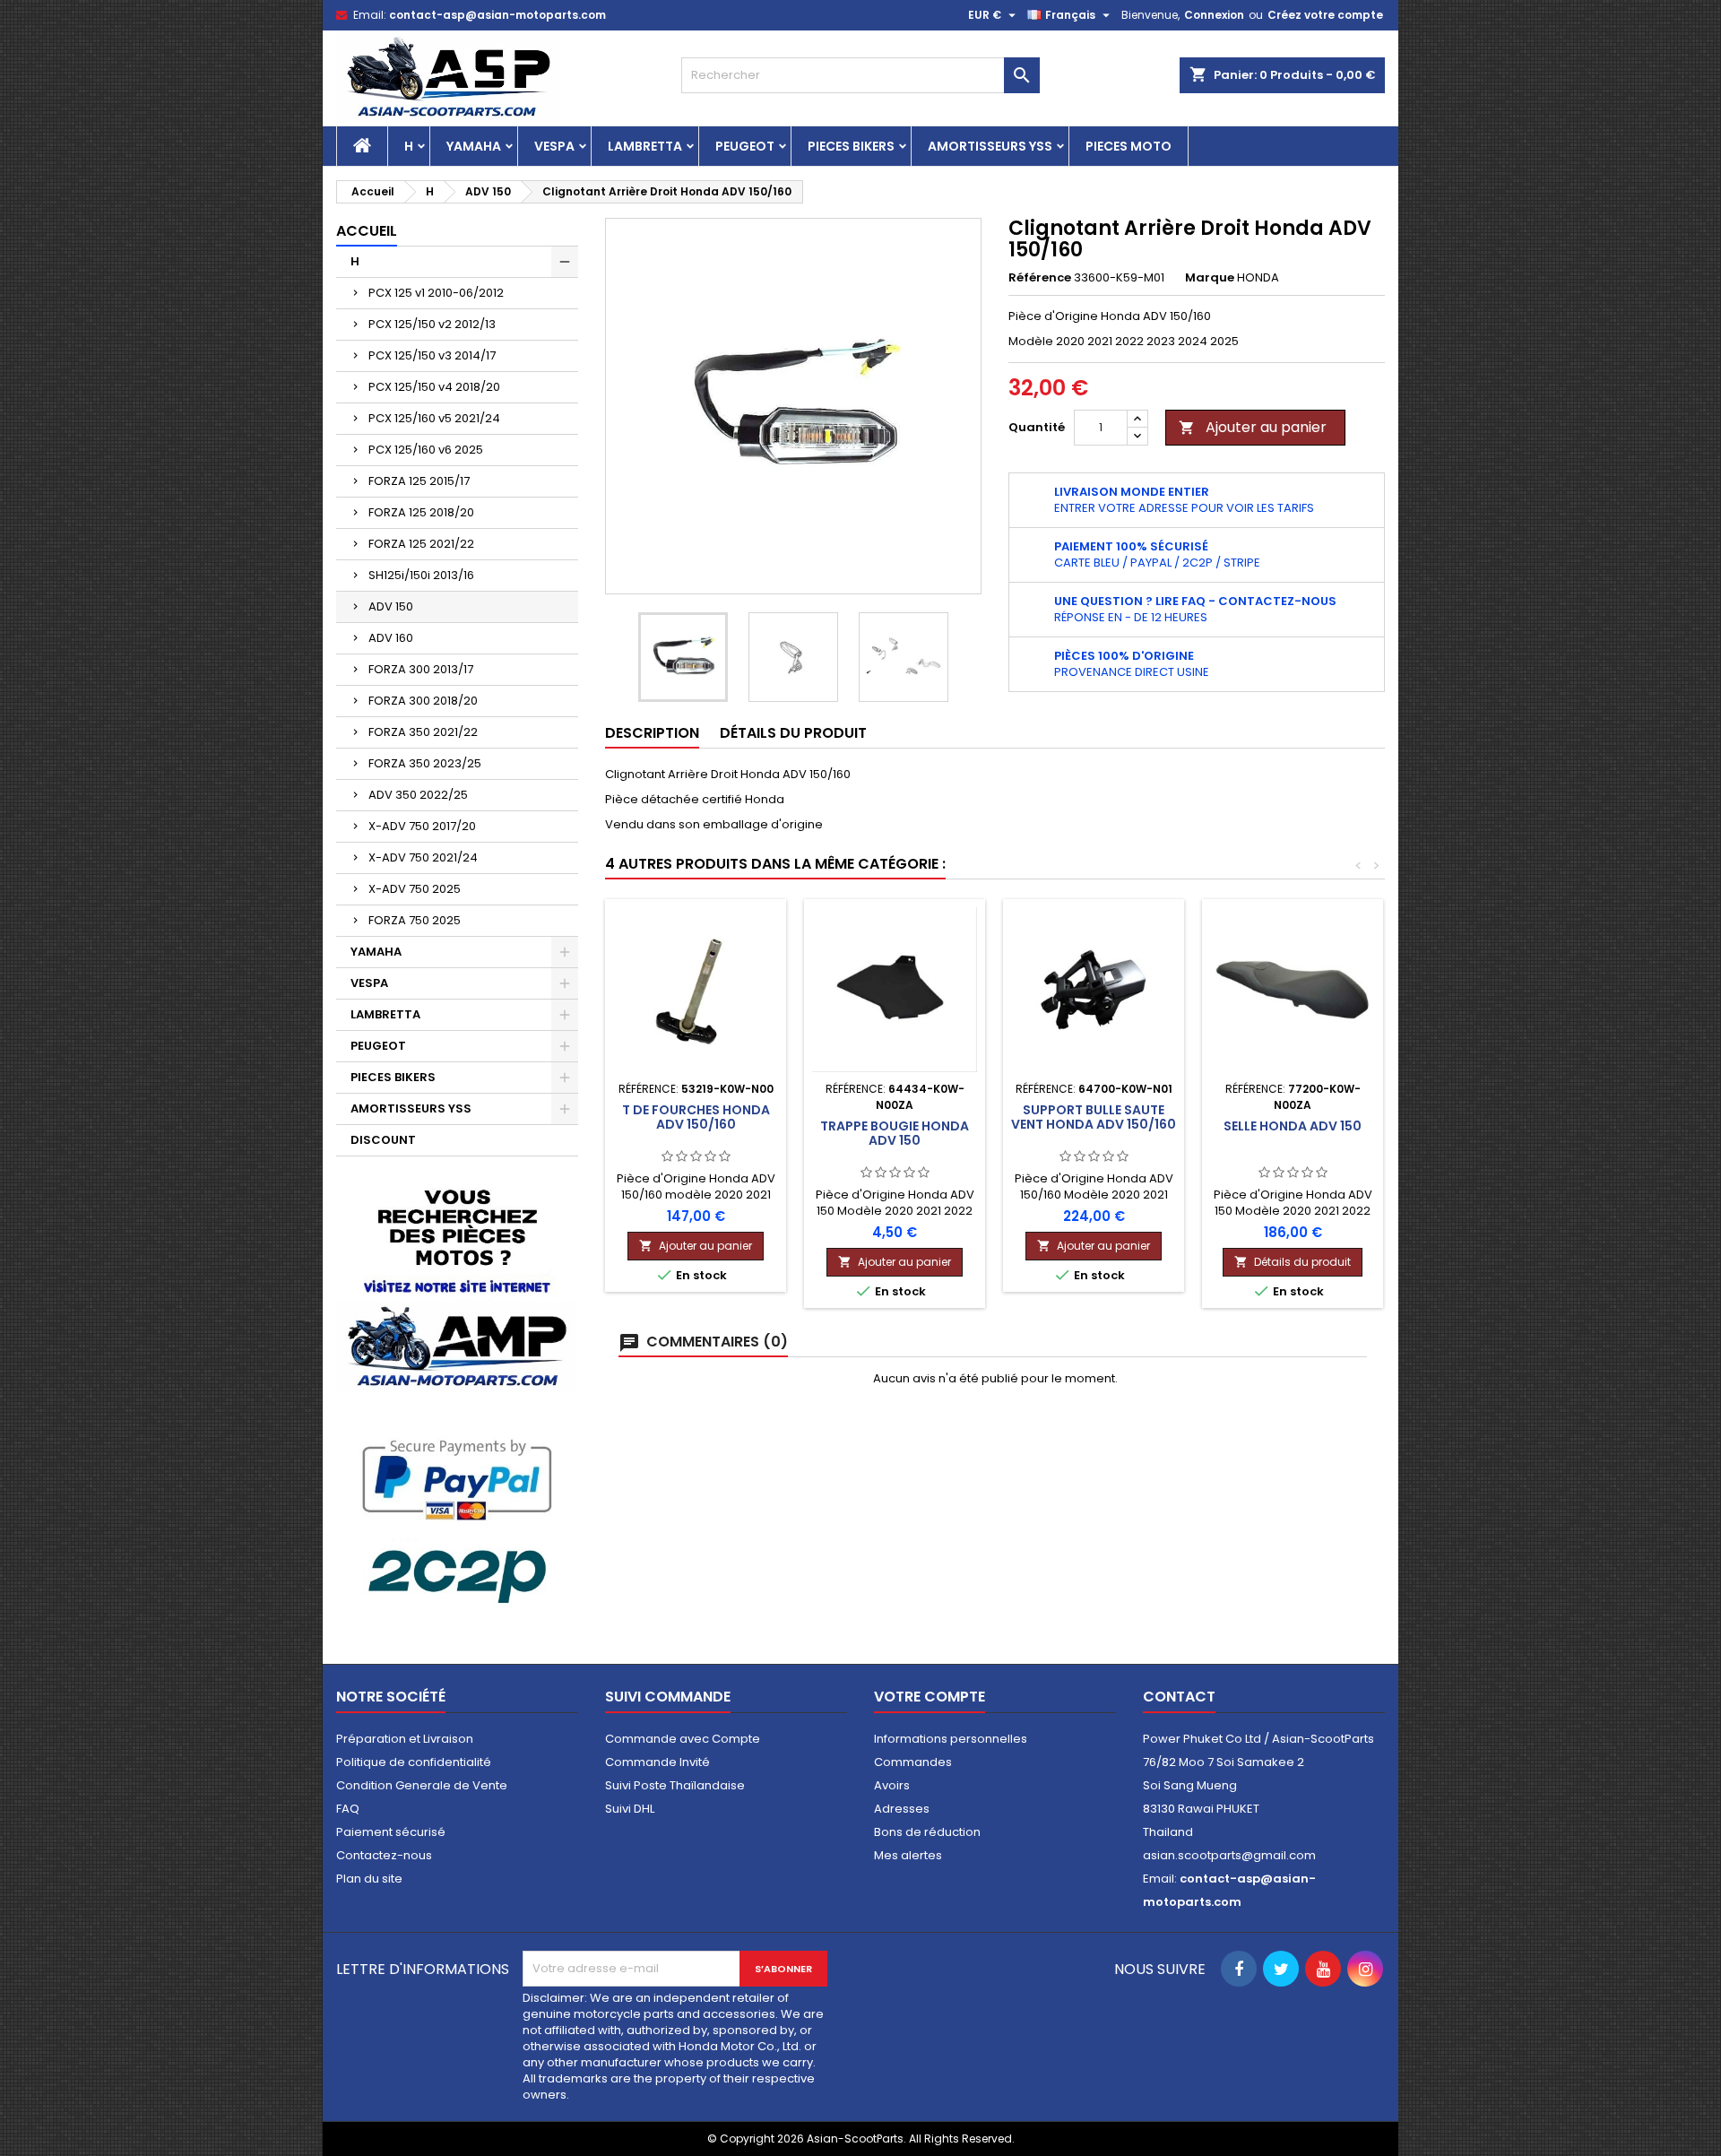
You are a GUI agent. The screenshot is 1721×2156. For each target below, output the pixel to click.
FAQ (348, 1809)
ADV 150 (391, 606)
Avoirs (892, 1785)
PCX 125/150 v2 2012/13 (432, 324)
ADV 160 (391, 638)
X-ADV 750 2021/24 (423, 857)
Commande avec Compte (683, 1739)
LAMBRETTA (645, 146)
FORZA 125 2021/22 (421, 544)
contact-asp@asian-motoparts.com (497, 15)
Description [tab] (652, 733)
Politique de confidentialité (414, 1762)
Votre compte (930, 1697)
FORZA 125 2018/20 (421, 512)
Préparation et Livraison (405, 1739)
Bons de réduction (927, 1832)
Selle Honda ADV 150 (1293, 1126)
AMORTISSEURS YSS (990, 146)
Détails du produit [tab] (793, 733)
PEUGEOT (745, 146)
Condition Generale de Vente (422, 1785)
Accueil (367, 231)
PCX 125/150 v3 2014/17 (432, 355)
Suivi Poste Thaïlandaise (675, 1785)
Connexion (1214, 15)
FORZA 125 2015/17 (419, 481)
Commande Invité (657, 1762)
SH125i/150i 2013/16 (421, 575)
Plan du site (369, 1879)
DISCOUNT (383, 1140)
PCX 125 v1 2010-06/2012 (436, 293)
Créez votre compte (1325, 15)
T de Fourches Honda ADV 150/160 (696, 1117)
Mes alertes (908, 1855)
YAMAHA (474, 146)
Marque (1210, 278)
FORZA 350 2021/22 (423, 732)
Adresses (902, 1809)
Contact (1179, 1697)
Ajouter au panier (1253, 427)
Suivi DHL (630, 1809)
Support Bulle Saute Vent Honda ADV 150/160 (1094, 1117)
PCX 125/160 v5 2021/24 (434, 418)
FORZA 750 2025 (415, 920)
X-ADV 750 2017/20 (422, 826)
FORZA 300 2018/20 (423, 701)
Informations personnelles (951, 1739)
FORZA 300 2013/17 (421, 669)
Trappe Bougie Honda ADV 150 (895, 1133)
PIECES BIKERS (851, 146)
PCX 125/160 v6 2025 (426, 450)
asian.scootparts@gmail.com (1229, 1855)
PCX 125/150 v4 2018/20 (434, 387)
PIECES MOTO (1129, 146)
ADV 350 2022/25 (418, 795)
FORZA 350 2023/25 (425, 763)
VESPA (554, 146)
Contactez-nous (384, 1855)
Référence (1040, 278)
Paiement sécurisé (391, 1832)
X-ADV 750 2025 (415, 889)
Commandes (913, 1762)
